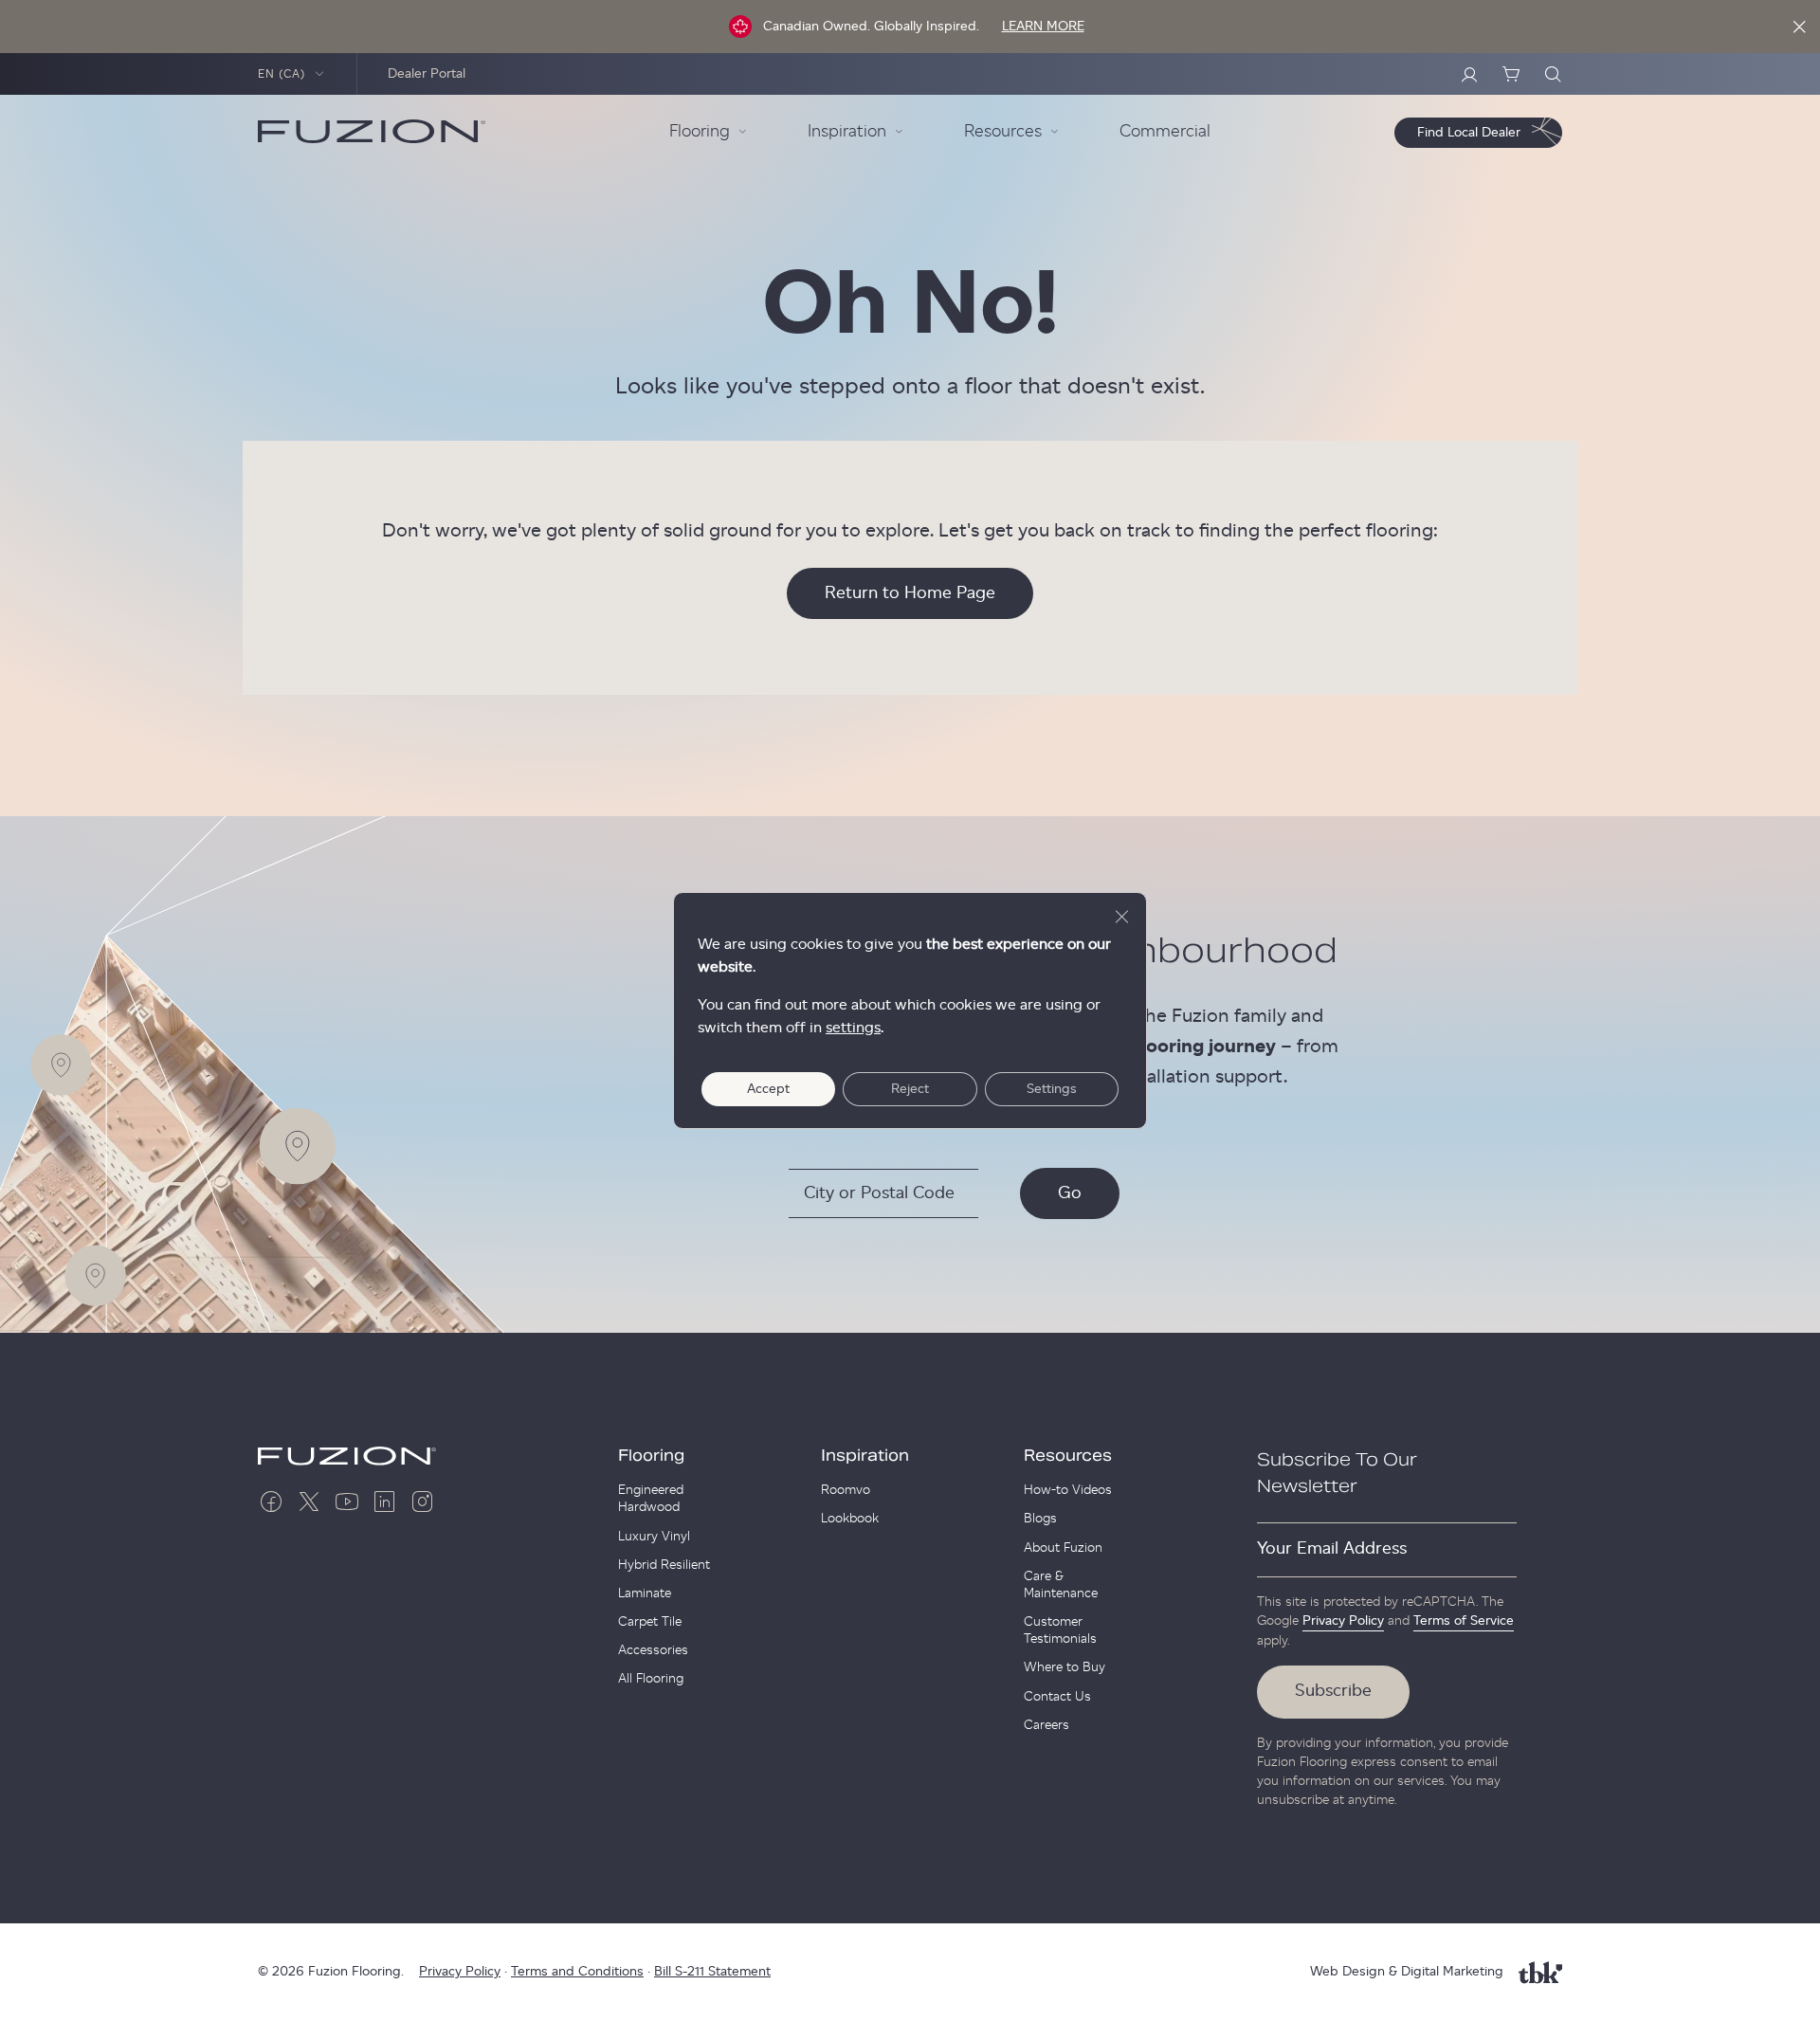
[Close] (1799, 27)
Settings (1052, 1089)
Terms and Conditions (577, 1972)
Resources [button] (1003, 132)
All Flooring (651, 1679)
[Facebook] (271, 1502)
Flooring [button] (700, 132)
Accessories (653, 1650)
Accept (768, 1089)
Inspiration (865, 1456)
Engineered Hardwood (651, 1499)
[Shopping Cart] (1511, 74)
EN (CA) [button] (282, 74)
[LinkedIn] (385, 1502)
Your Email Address (1332, 1549)
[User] (1469, 74)
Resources (1068, 1456)
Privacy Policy (1343, 1621)
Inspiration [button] (847, 132)
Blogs (1040, 1519)
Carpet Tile (650, 1622)
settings (853, 1028)
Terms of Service (1464, 1621)
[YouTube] (347, 1502)
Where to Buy (1065, 1667)
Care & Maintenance (1061, 1585)
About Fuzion (1063, 1548)
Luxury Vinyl (654, 1537)
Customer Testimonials (1060, 1630)
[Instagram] (423, 1502)
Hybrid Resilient (664, 1565)
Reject (910, 1089)
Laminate (645, 1593)
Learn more (1043, 27)
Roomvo (846, 1490)
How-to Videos (1068, 1490)
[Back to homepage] (372, 132)
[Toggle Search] (1553, 74)
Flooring (651, 1456)
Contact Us (1057, 1697)
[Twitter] (309, 1502)
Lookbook (850, 1519)
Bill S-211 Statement (712, 1972)
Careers (1046, 1725)
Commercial (1165, 132)
